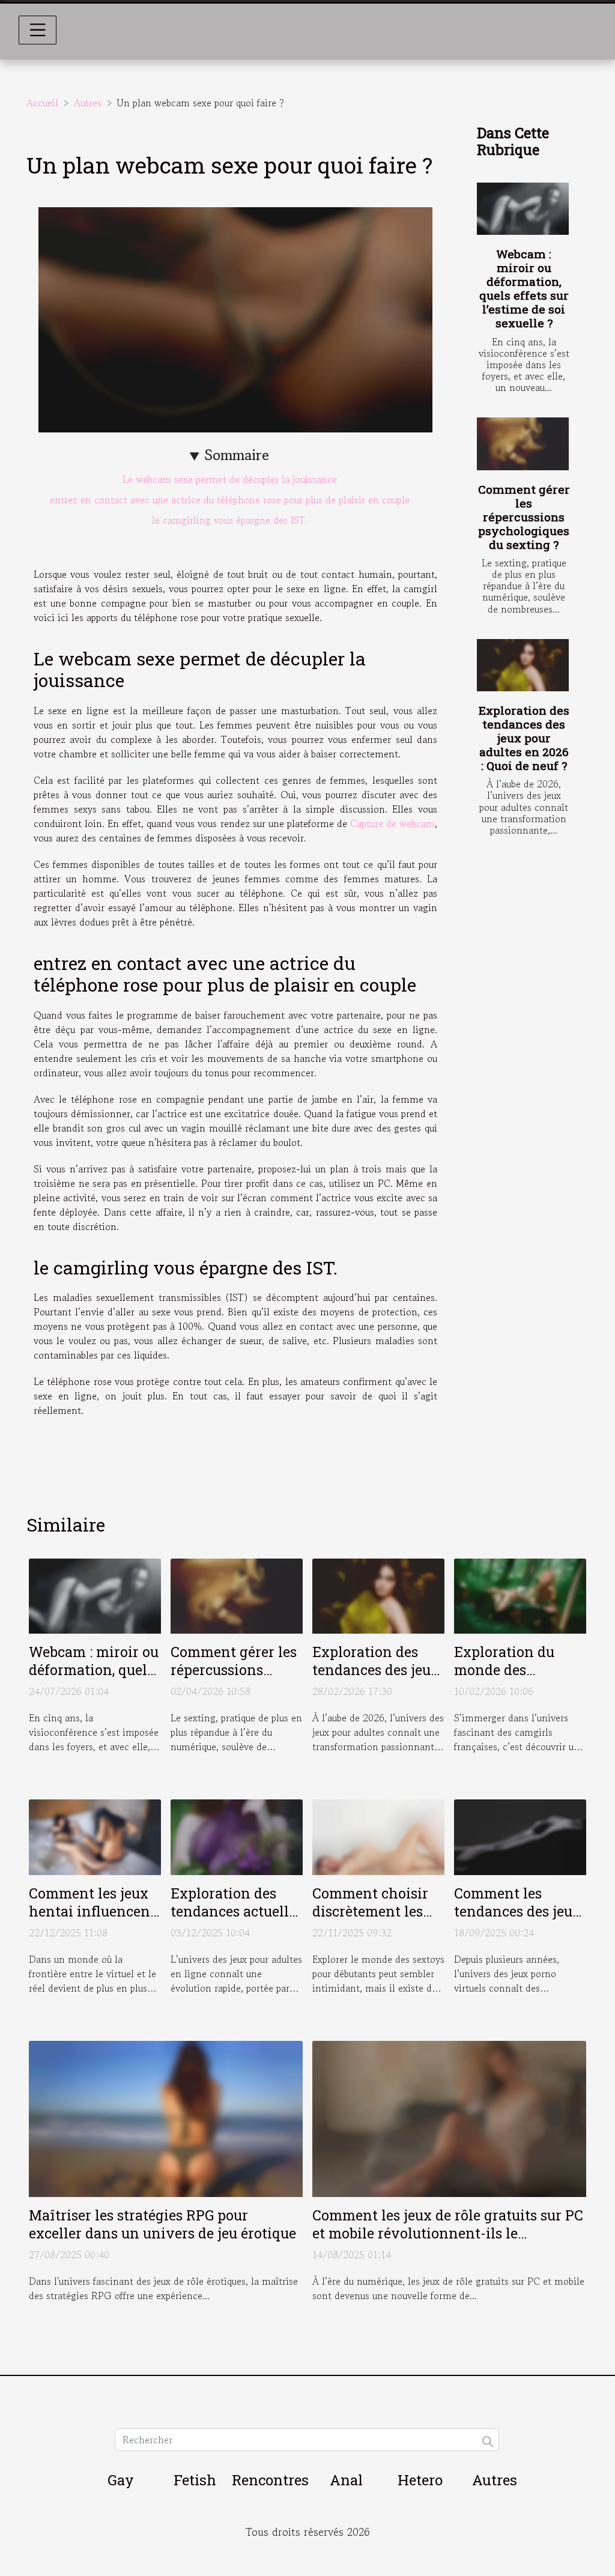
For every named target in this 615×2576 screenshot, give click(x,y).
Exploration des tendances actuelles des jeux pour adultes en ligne (237, 1920)
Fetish (195, 2480)
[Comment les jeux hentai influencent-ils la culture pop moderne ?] (95, 1835)
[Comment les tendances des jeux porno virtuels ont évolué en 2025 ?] (520, 1835)
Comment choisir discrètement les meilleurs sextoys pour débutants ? (371, 1920)
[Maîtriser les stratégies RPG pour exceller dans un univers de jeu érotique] (166, 2117)
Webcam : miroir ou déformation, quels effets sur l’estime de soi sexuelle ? (524, 288)
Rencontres (270, 2480)
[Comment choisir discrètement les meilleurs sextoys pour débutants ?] (378, 1835)
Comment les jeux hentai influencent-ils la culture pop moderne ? (95, 1920)
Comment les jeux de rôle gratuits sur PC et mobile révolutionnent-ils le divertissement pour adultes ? (448, 2233)
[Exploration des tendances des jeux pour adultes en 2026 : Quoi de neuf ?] (523, 665)
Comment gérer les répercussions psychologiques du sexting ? (524, 517)
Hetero (420, 2480)
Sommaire (237, 455)
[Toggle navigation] (38, 30)
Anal (346, 2480)
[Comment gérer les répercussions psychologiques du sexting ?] (523, 444)
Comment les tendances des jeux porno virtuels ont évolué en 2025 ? (517, 1920)
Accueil (42, 103)
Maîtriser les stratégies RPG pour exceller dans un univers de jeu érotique (162, 2224)
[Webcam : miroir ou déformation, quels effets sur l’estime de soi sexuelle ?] (523, 209)
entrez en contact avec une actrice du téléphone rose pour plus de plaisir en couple (230, 500)
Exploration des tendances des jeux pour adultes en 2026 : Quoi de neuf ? (524, 738)
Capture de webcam (392, 823)
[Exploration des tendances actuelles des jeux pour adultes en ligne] (237, 1835)
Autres (88, 103)
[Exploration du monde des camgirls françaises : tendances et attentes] (520, 1595)
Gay (121, 2480)
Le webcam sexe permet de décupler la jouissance (230, 479)
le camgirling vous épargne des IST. (229, 520)
